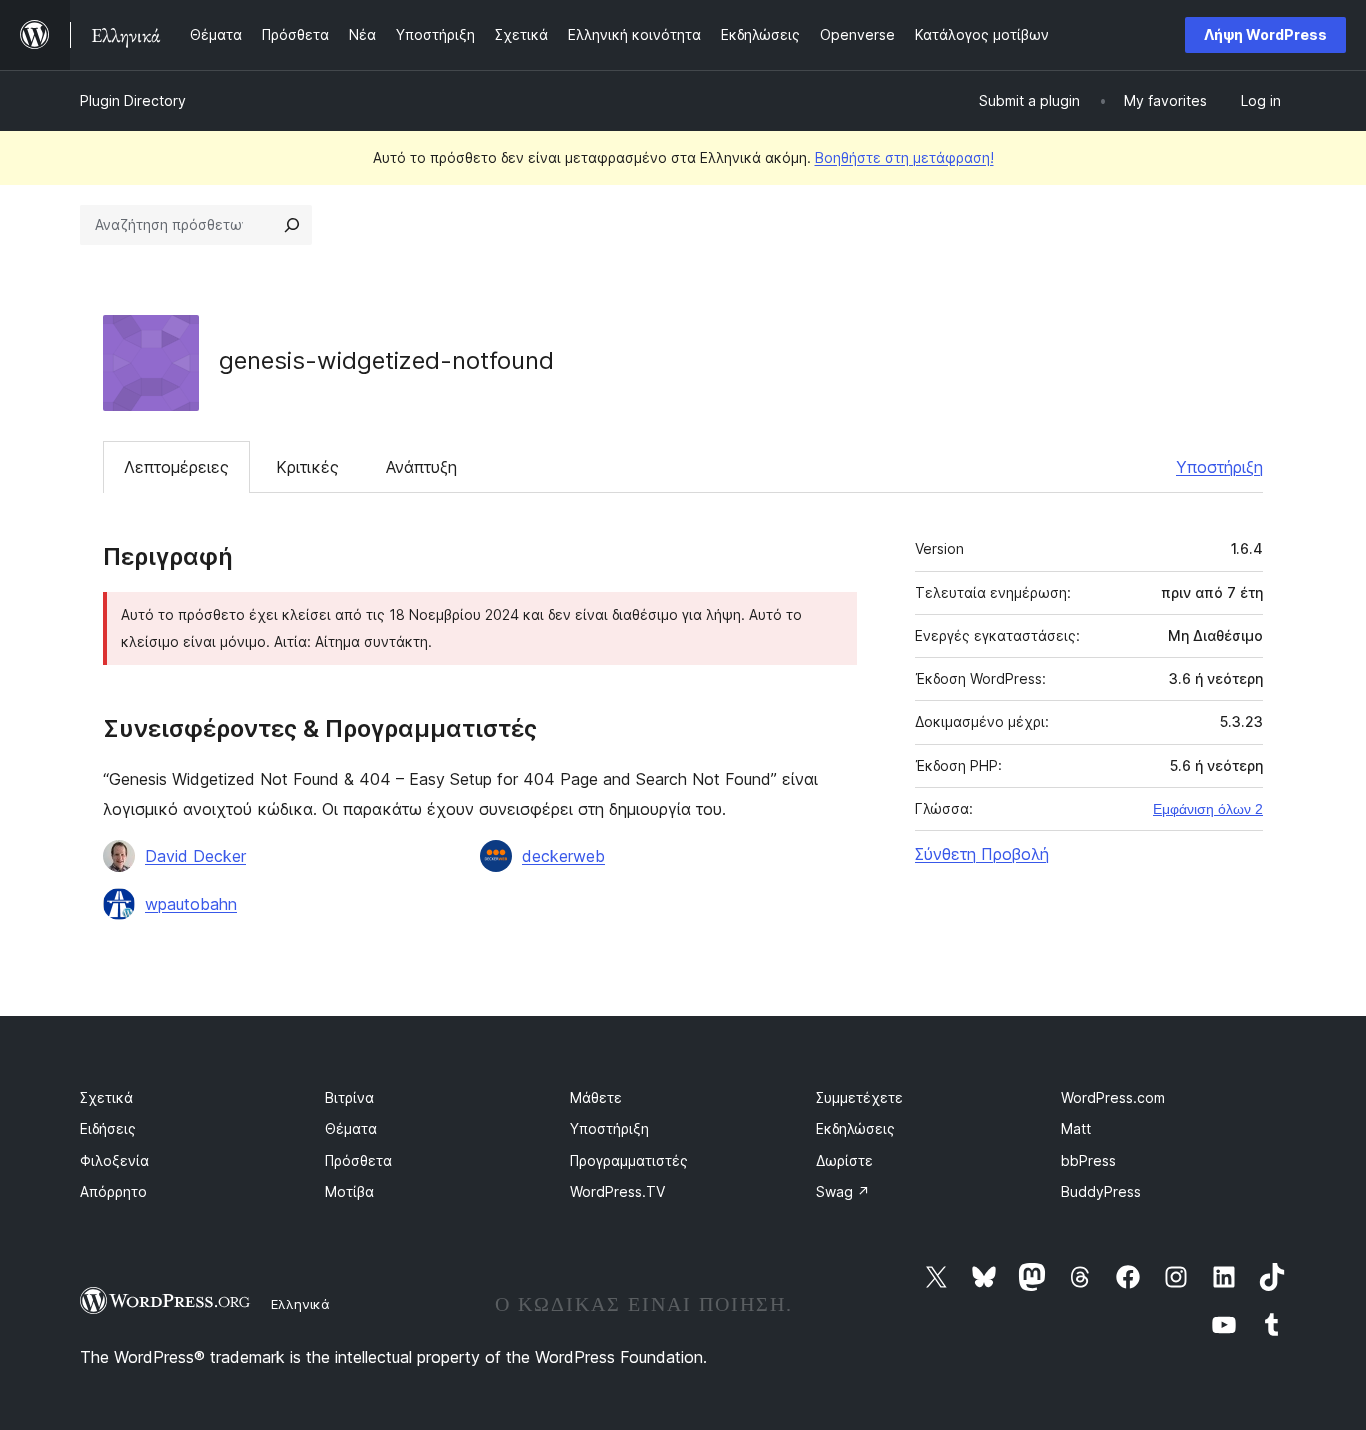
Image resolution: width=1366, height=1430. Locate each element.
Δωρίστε (844, 1160)
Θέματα (351, 1128)
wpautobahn (191, 904)
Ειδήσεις (108, 1128)
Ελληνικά (300, 1304)
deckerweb (563, 856)
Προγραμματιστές (629, 1160)
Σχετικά (106, 1097)
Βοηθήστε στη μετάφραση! (904, 157)
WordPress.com (1113, 1097)
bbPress (1088, 1160)
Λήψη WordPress (1265, 34)
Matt (1076, 1128)
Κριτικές (307, 467)
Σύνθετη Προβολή (982, 854)
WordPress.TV (617, 1191)
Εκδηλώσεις (855, 1128)
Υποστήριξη (1219, 467)
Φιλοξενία (114, 1160)
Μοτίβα (349, 1191)
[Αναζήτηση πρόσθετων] (292, 225)
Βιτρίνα (349, 1097)
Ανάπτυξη (421, 467)
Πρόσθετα (358, 1160)
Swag (843, 1191)
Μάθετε (596, 1097)
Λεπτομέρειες (176, 467)
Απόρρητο (113, 1191)
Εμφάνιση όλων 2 (1208, 809)
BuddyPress (1101, 1191)
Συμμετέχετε (859, 1097)
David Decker (195, 856)
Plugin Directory (133, 100)
